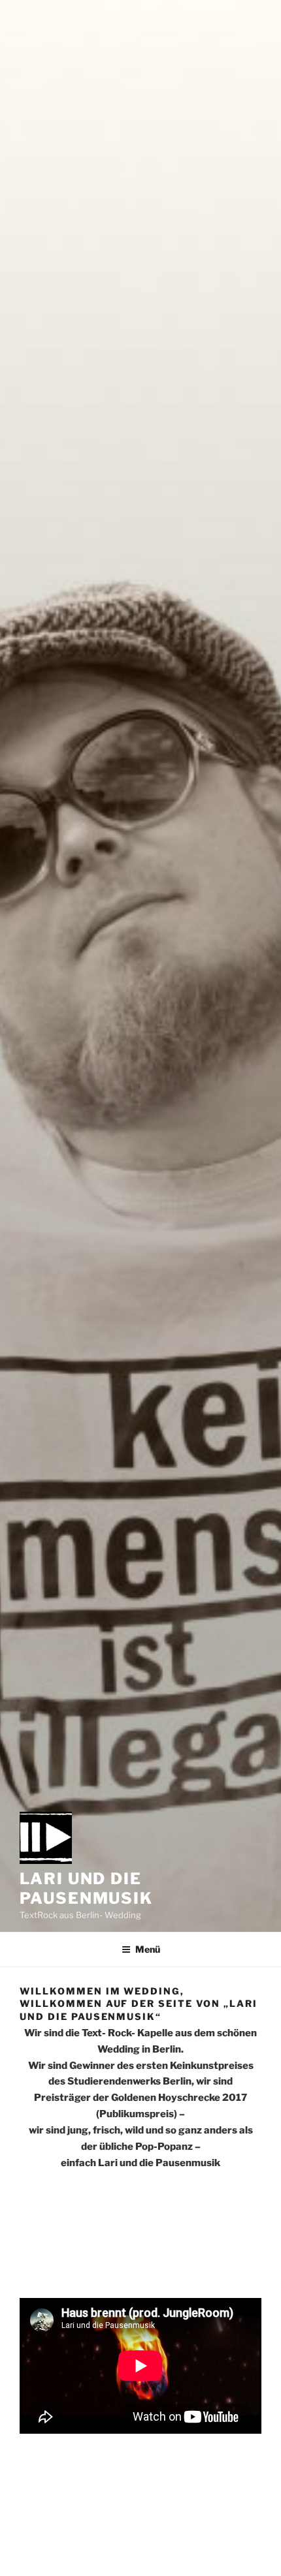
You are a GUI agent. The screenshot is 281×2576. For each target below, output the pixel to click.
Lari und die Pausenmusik (86, 1888)
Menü (148, 1949)
